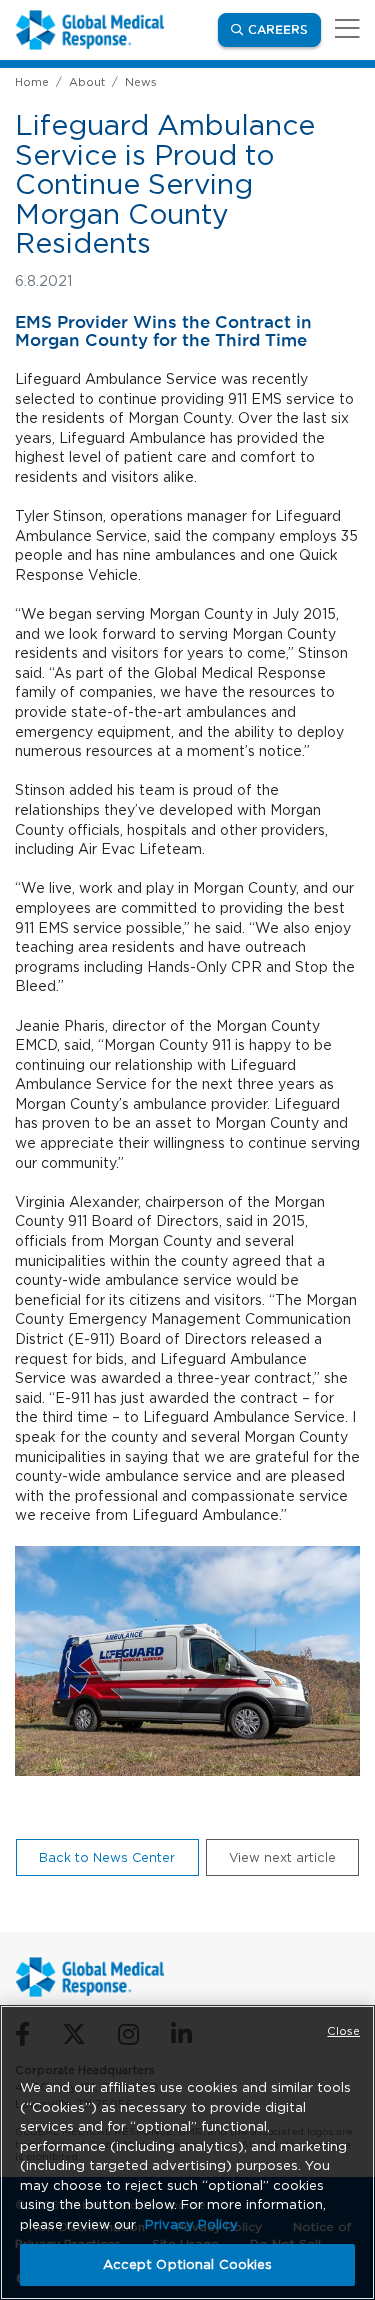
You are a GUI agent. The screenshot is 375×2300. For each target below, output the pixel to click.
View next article (282, 1857)
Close (343, 2031)
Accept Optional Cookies (188, 2264)
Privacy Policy (191, 2224)
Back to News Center (107, 1857)
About (87, 82)
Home (32, 82)
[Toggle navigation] (344, 29)
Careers (284, 29)
